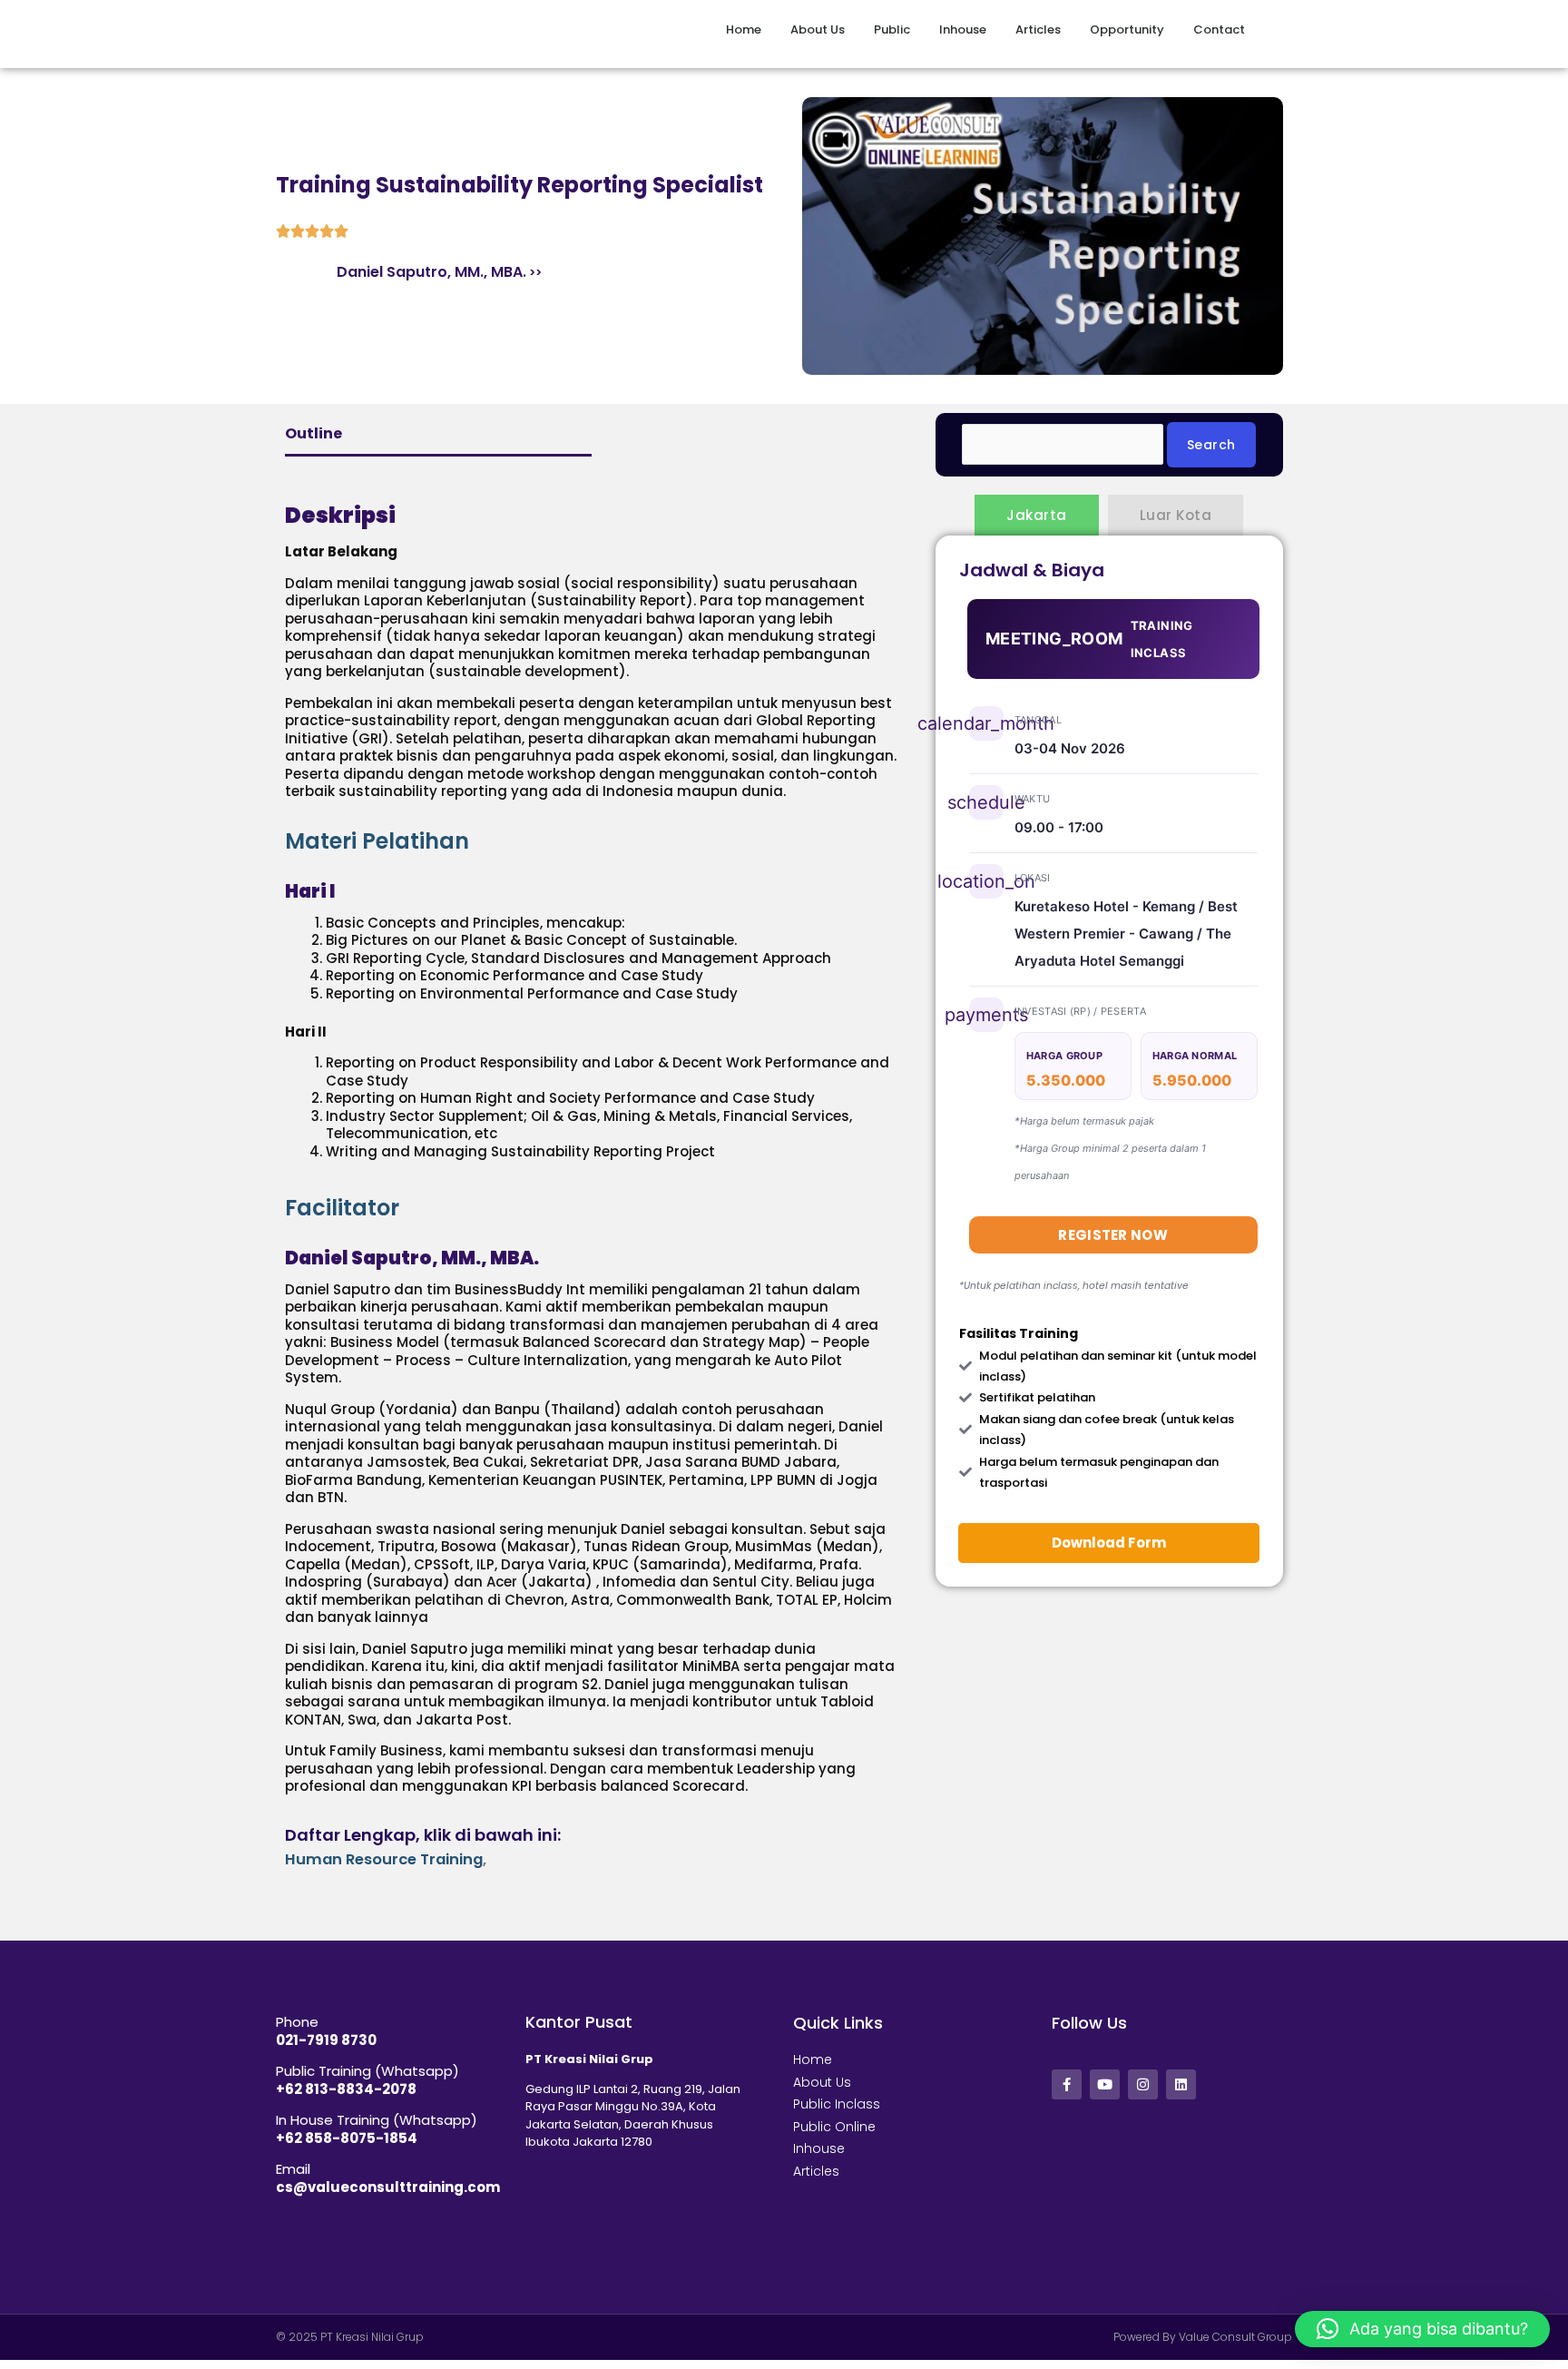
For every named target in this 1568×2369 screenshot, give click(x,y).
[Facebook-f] (1067, 2084)
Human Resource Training (384, 1859)
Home (695, 29)
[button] (1422, 2329)
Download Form (1109, 1543)
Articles (1022, 29)
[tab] (592, 841)
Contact (1219, 29)
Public (859, 29)
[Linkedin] (1181, 2084)
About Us (769, 29)
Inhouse (946, 29)
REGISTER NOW (1113, 1235)
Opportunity (1111, 29)
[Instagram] (1143, 2084)
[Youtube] (1105, 2084)
